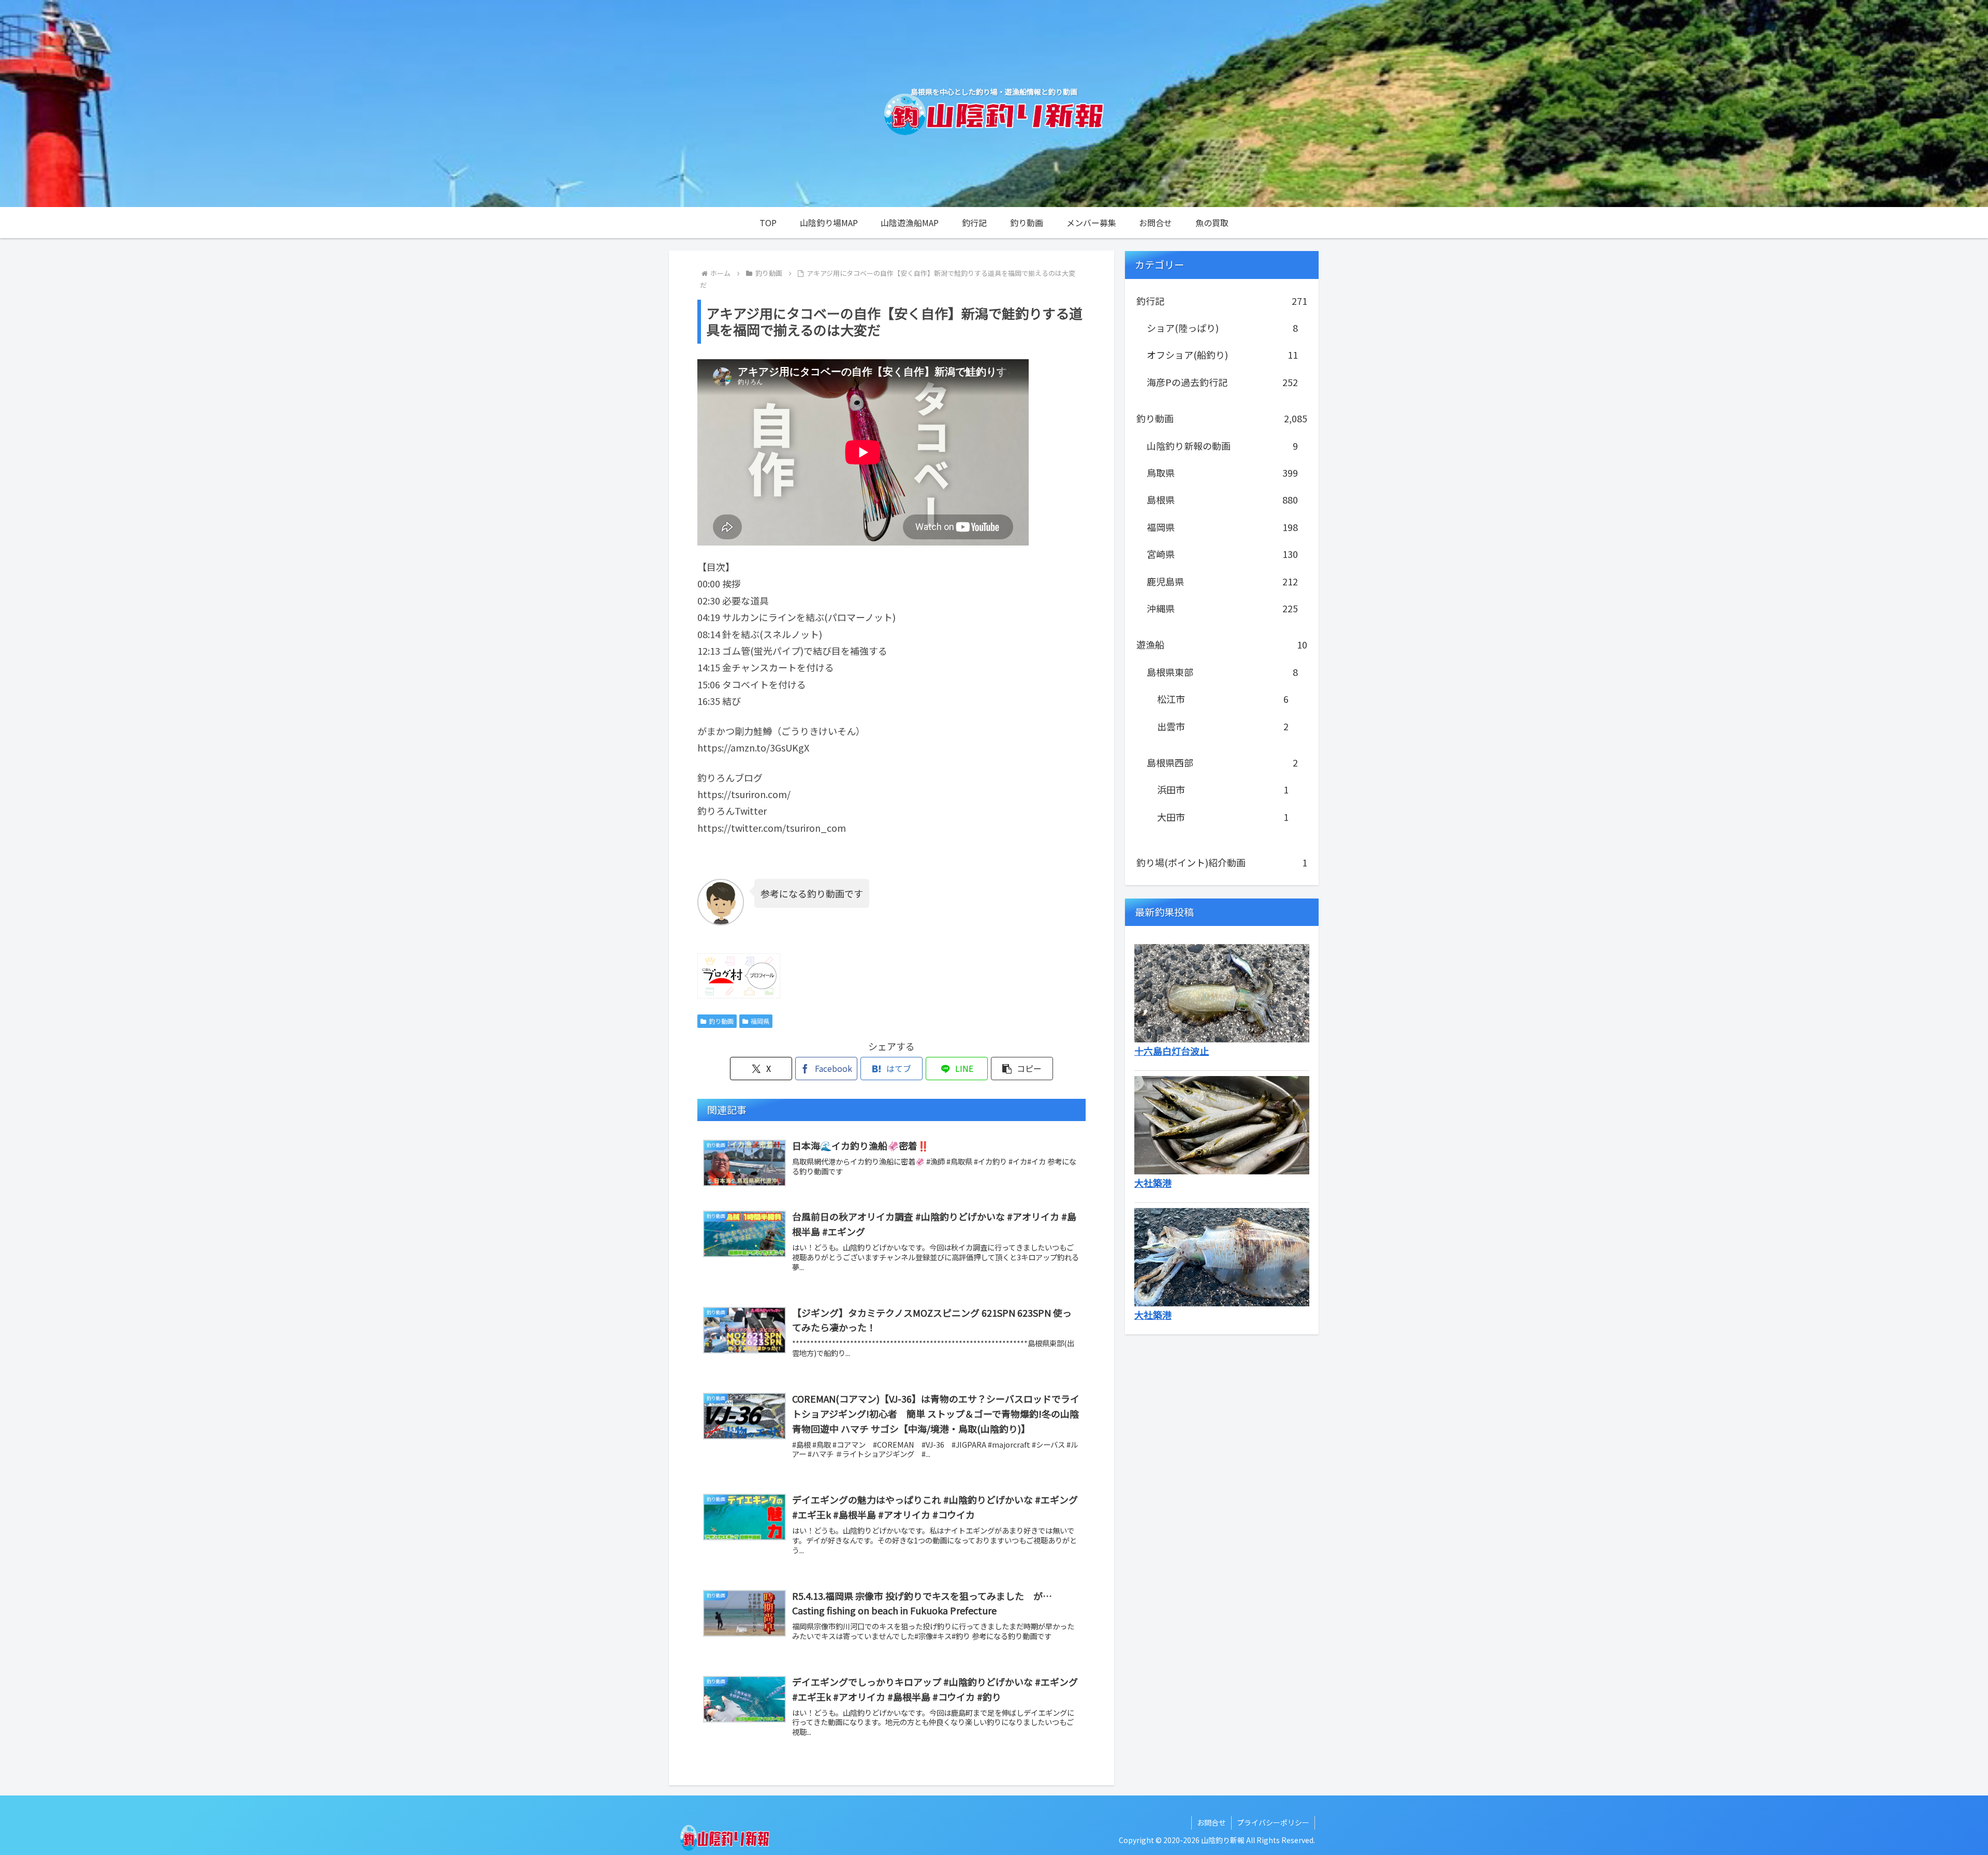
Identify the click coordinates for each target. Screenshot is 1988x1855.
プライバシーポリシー (1273, 1822)
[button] (1022, 1069)
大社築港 (1153, 1183)
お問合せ (1211, 1822)
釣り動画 (721, 1021)
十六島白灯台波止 (1172, 1051)
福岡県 (760, 1021)
